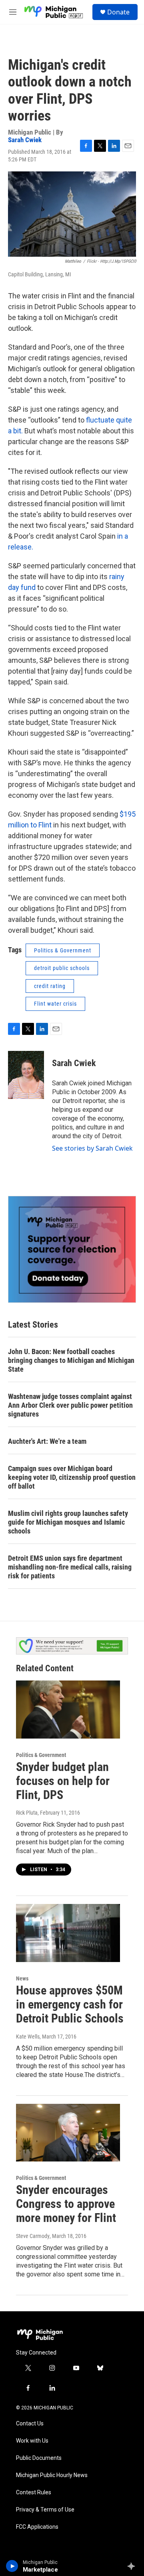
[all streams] (133, 2566)
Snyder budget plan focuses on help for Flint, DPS (63, 1781)
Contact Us (30, 2424)
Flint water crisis (55, 1004)
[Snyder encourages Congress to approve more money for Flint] (68, 2133)
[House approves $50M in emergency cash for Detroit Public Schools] (68, 1933)
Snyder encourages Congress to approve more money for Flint (66, 2204)
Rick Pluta (27, 1813)
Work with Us (32, 2441)
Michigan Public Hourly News (52, 2475)
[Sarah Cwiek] (26, 1075)
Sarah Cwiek (25, 140)
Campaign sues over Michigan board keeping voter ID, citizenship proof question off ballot (72, 1477)
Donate (118, 12)
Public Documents (39, 2458)
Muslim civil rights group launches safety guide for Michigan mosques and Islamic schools (68, 1522)
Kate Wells (28, 2037)
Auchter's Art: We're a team (47, 1441)
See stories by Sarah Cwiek (92, 1148)
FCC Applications (37, 2527)
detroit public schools (62, 968)
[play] (12, 2566)
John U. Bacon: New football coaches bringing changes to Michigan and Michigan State (71, 1360)
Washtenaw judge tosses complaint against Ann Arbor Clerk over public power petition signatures (70, 1405)
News (22, 1978)
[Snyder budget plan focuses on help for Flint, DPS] (68, 1710)
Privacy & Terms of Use (45, 2510)
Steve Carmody (33, 2236)
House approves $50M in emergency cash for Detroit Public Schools (70, 2004)
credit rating (50, 986)
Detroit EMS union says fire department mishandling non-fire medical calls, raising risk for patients (70, 1567)
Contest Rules (34, 2492)
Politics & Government (63, 950)
